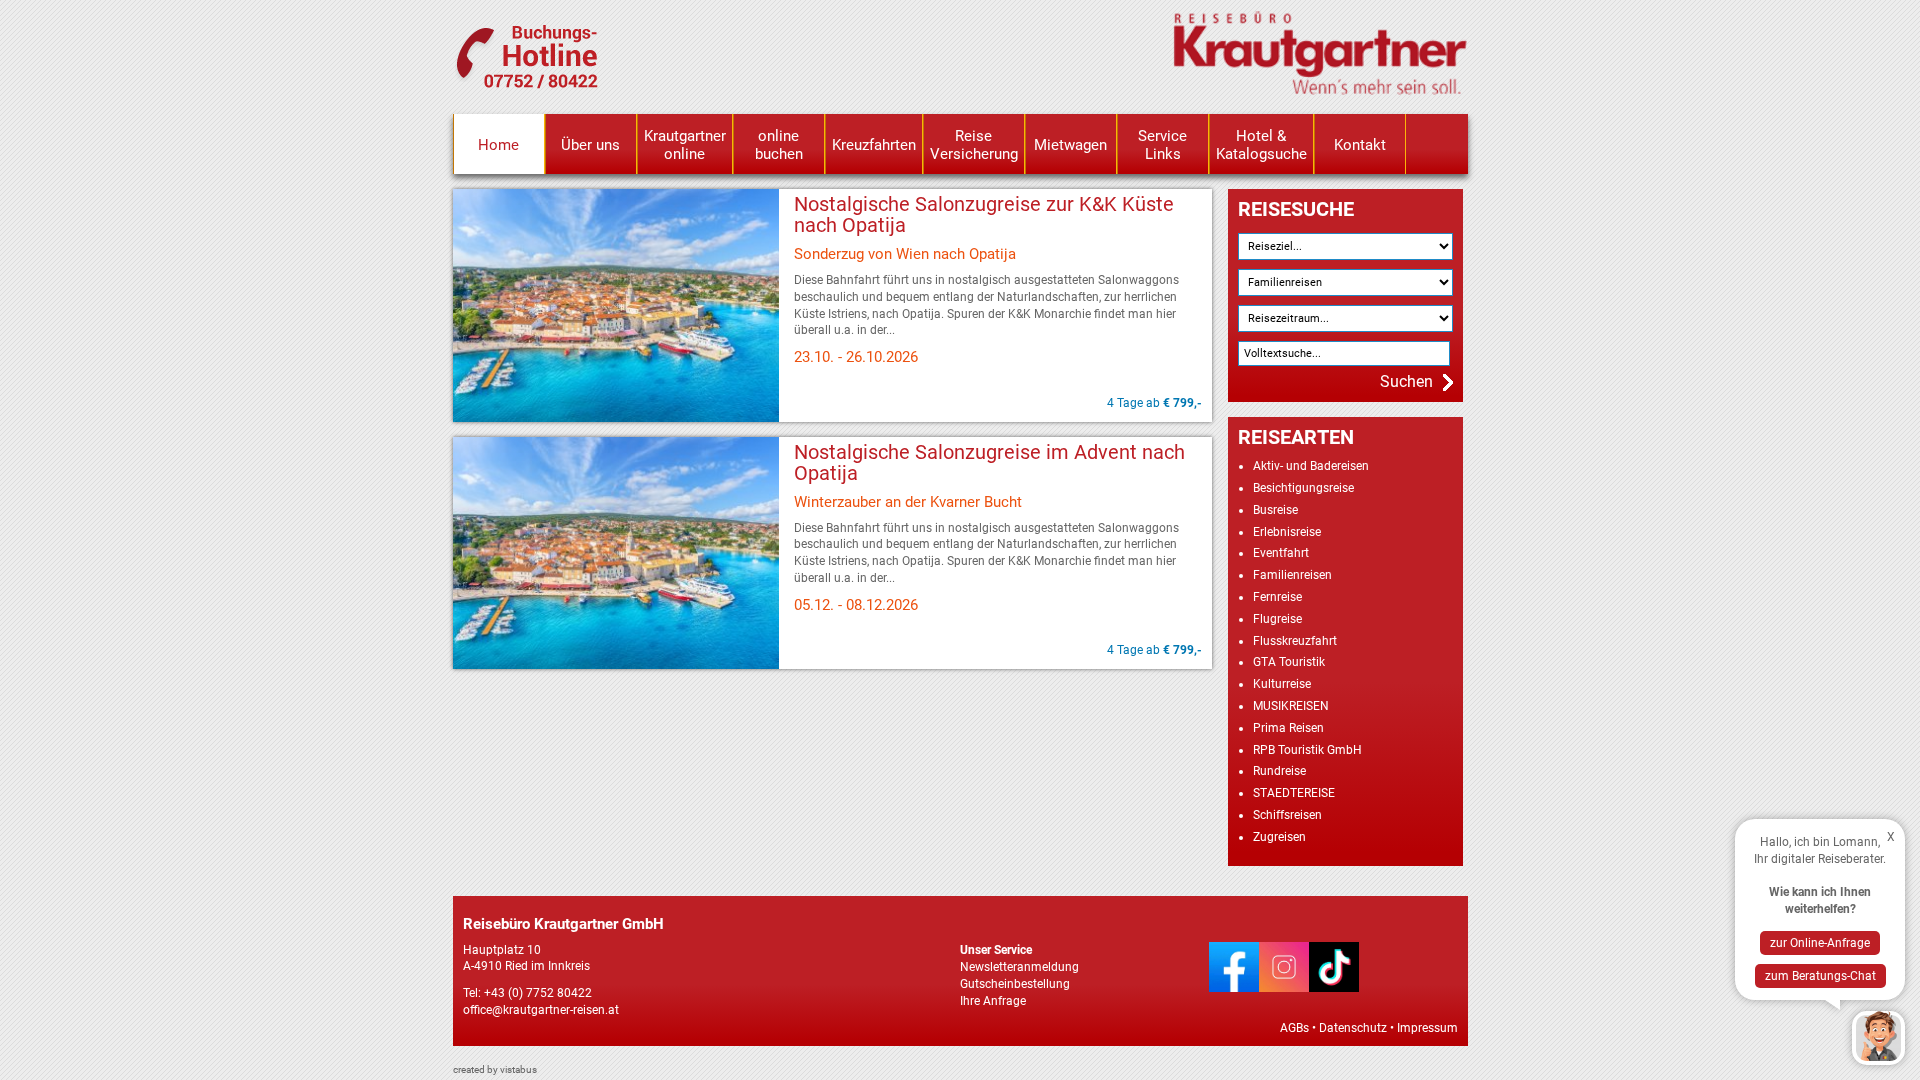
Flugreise (1277, 619)
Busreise (1275, 510)
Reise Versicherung (974, 145)
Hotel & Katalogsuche (1261, 145)
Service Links (1162, 145)
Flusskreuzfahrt (1295, 641)
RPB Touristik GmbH (1307, 750)
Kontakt (1360, 145)
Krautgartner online (685, 145)
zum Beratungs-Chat (1820, 976)
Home (498, 145)
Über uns (590, 145)
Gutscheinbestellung (1015, 984)
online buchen (779, 145)
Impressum (1427, 1028)
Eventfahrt (1281, 553)
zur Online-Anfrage (1820, 943)
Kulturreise (1282, 684)
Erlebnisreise (1287, 532)
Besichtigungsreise (1303, 488)
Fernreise (1277, 597)
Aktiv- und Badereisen (1311, 466)
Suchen (1406, 381)
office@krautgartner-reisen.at (541, 1010)
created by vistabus (495, 1069)
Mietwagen (1070, 145)
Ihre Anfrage (993, 1001)
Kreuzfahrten (874, 145)
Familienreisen (1292, 575)
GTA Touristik (1289, 662)
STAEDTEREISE (1294, 793)
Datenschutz (1353, 1028)
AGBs (1294, 1028)
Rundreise (1279, 771)
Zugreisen (1279, 837)
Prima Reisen (1288, 728)
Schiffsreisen (1287, 815)
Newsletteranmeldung (1019, 967)
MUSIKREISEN (1291, 706)
